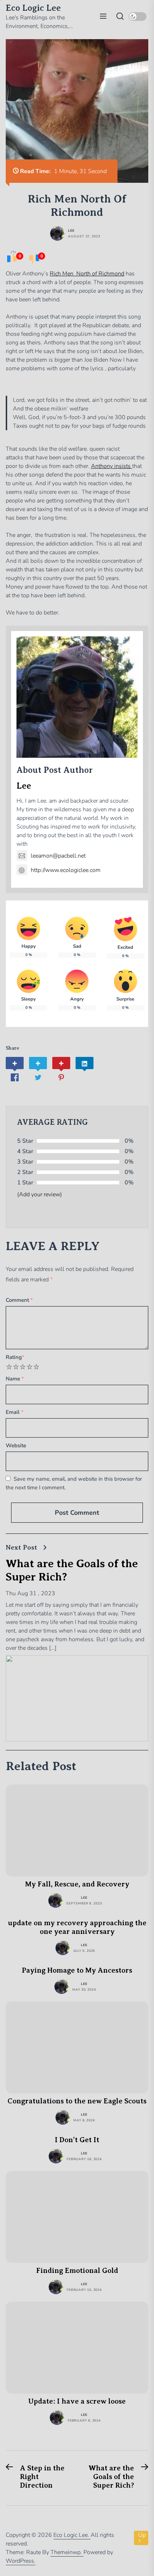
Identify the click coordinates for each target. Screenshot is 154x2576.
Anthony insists (112, 466)
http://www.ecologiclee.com (66, 870)
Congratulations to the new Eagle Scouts (77, 2101)
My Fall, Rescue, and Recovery (77, 1884)
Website (16, 1445)
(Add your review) (40, 1194)
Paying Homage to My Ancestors (77, 1970)
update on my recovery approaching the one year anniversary (77, 1927)
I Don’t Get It (77, 2140)
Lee (71, 231)
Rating (15, 1357)
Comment (19, 1300)
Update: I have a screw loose (77, 2401)
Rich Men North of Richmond (87, 274)
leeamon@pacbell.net (58, 856)
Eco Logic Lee (33, 8)
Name (15, 1379)
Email (15, 1412)
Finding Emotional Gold (77, 2271)
